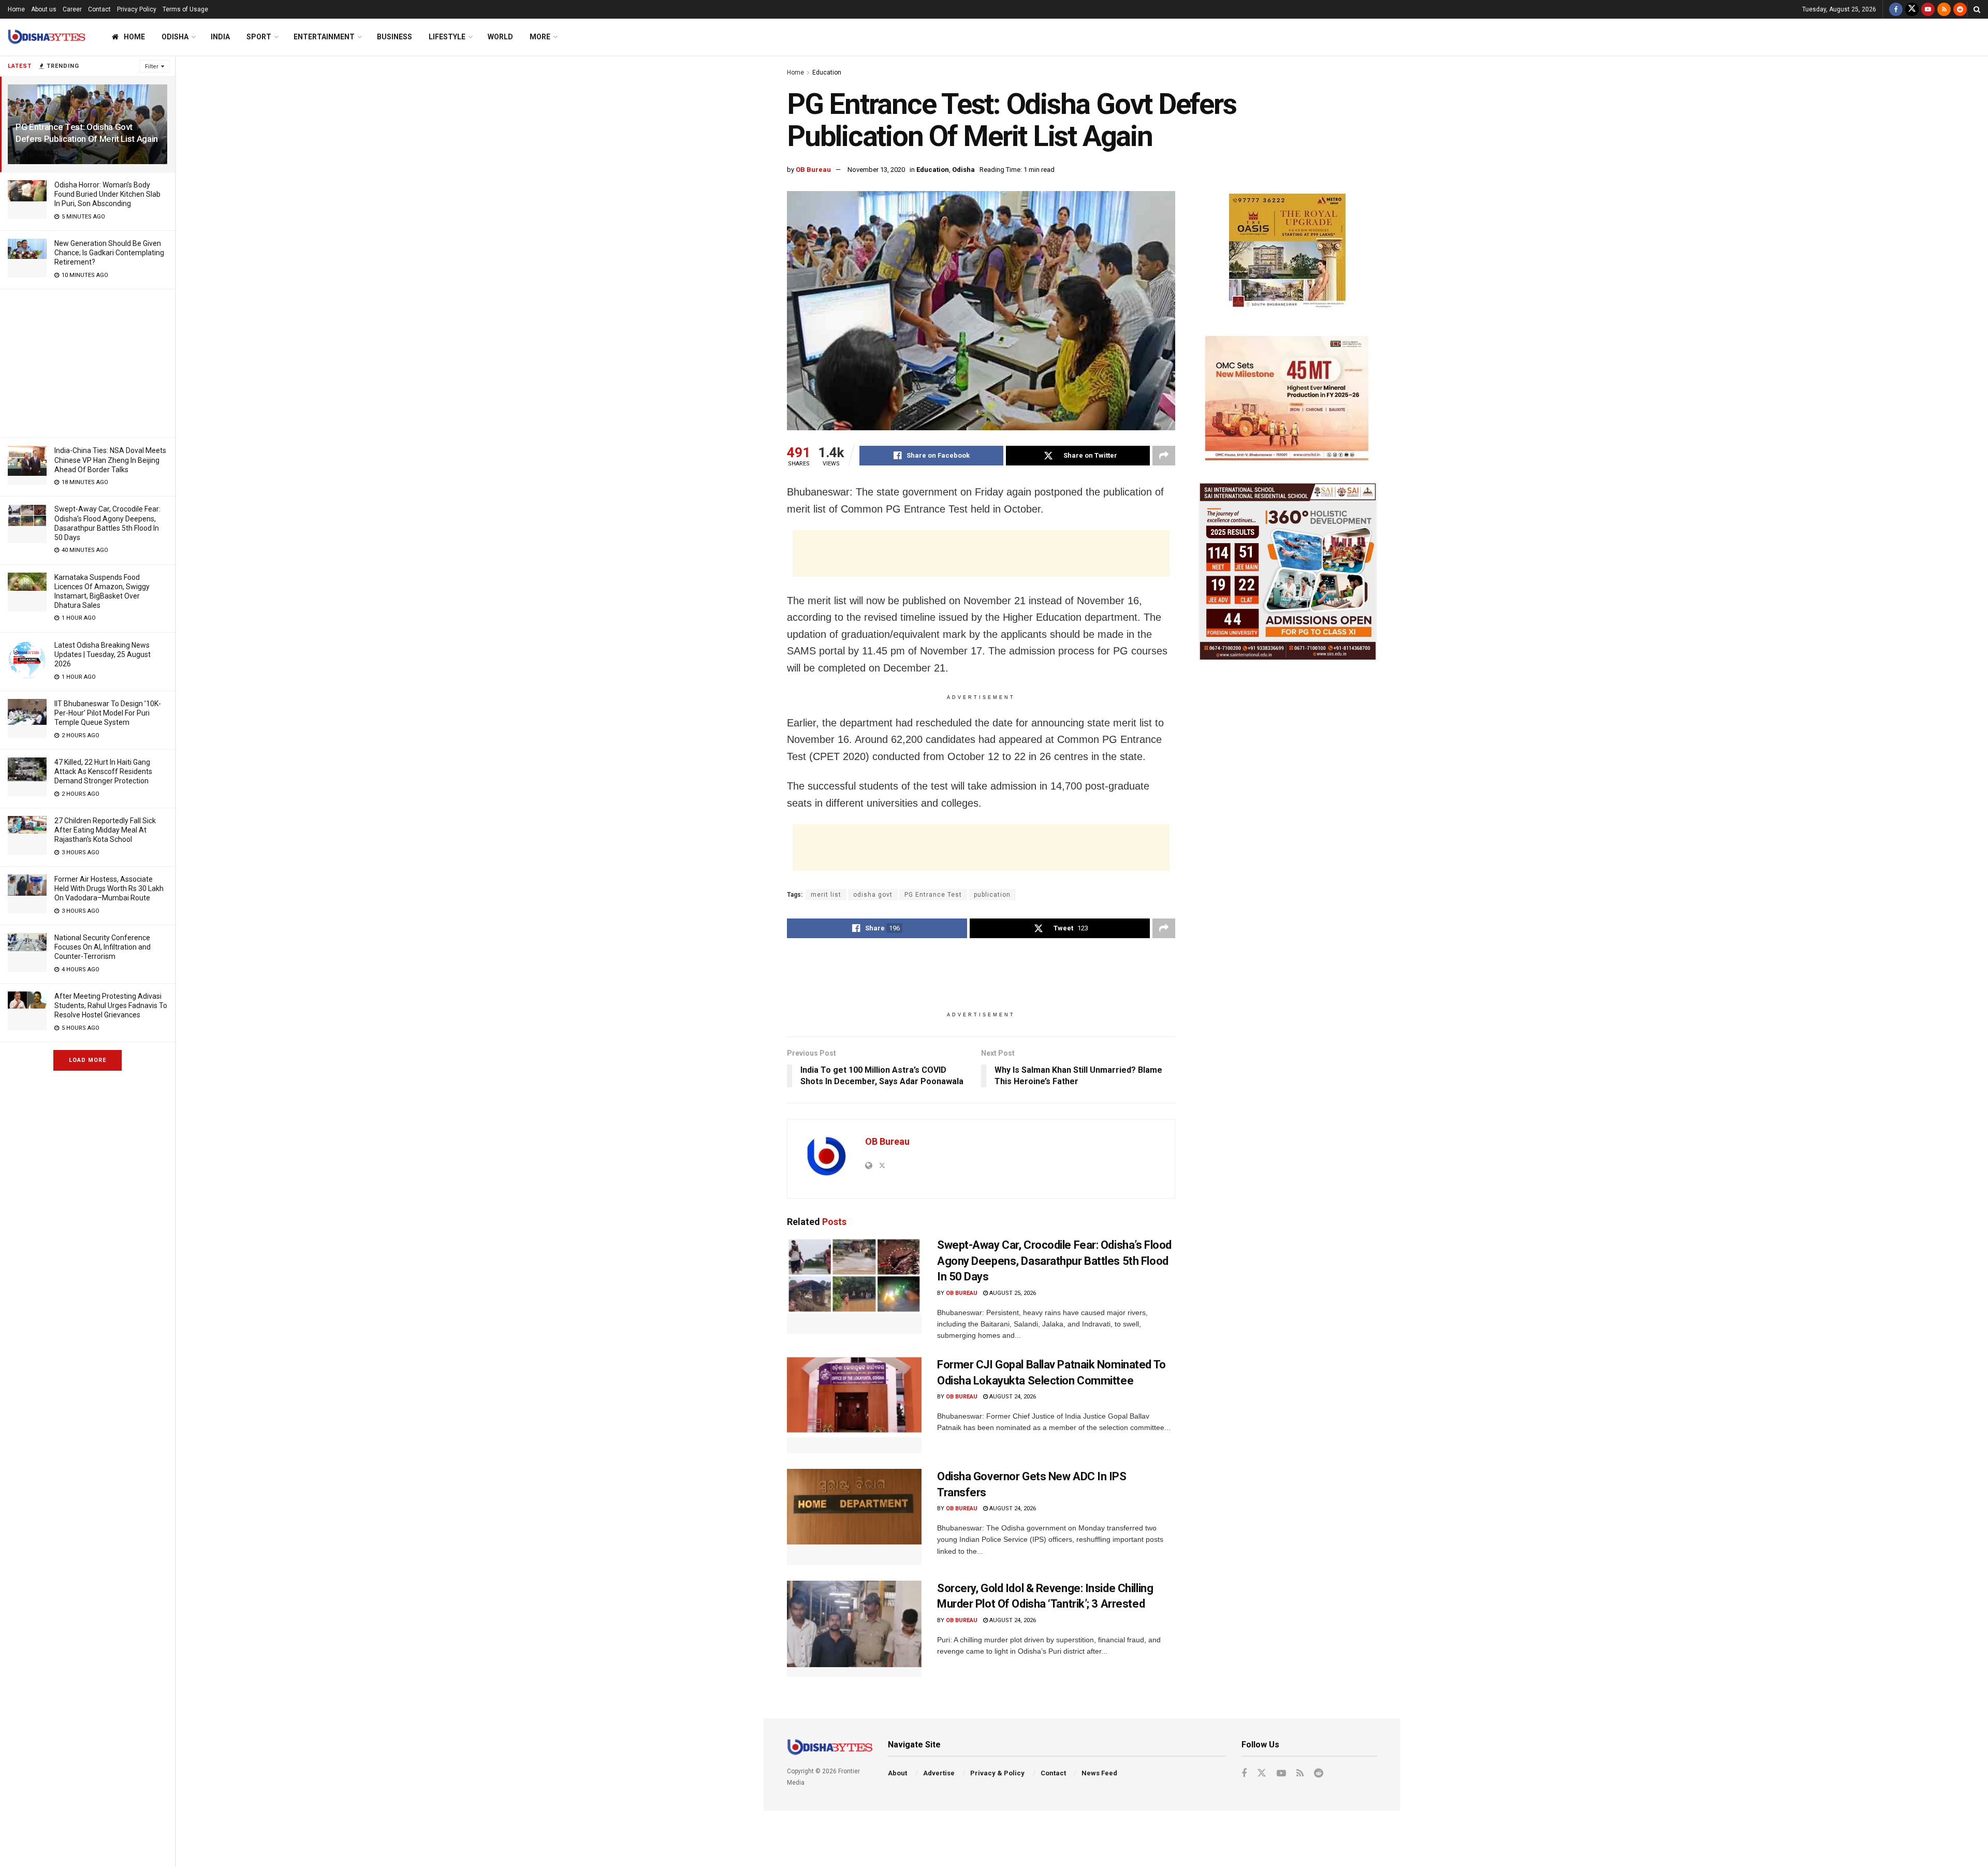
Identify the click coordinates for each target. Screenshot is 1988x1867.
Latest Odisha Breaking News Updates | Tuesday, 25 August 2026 (103, 654)
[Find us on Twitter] (1912, 9)
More (540, 37)
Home (16, 9)
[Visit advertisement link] (1288, 252)
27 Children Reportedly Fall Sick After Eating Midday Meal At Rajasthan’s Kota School (105, 830)
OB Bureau (813, 170)
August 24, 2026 (1012, 1397)
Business (394, 37)
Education (827, 72)
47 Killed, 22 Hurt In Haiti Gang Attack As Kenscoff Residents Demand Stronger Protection (103, 771)
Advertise (939, 1773)
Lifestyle (447, 37)
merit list (826, 895)
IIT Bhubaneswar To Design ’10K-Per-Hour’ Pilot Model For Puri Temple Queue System (108, 713)
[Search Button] (1977, 9)
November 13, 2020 (876, 170)
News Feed (1099, 1773)
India (220, 37)
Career (72, 9)
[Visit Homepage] (47, 37)
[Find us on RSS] (1944, 9)
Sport (259, 37)
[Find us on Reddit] (1960, 9)
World (500, 37)
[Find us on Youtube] (1928, 9)
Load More (87, 1060)
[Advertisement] (87, 362)
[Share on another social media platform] (1164, 456)
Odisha (175, 37)
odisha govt (873, 895)
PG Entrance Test (933, 895)
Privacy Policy (137, 9)
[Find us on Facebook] (1896, 9)
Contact (99, 9)
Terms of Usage (185, 9)
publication (992, 895)
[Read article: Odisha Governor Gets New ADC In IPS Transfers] (854, 1517)
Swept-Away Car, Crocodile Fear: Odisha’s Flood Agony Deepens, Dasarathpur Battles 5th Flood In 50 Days (1054, 1261)
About (897, 1773)
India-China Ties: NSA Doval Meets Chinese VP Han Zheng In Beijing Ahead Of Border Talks (110, 460)
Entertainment (324, 37)
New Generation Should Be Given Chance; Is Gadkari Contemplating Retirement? (109, 253)
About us (44, 9)
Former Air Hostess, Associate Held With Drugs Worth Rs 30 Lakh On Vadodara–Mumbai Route (109, 888)
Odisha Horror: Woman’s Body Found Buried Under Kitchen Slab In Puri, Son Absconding (107, 194)
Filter (152, 67)
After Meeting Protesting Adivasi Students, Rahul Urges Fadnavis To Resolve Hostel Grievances (111, 1005)
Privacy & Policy (997, 1773)
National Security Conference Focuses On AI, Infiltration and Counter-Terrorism (103, 947)
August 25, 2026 (1012, 1293)
